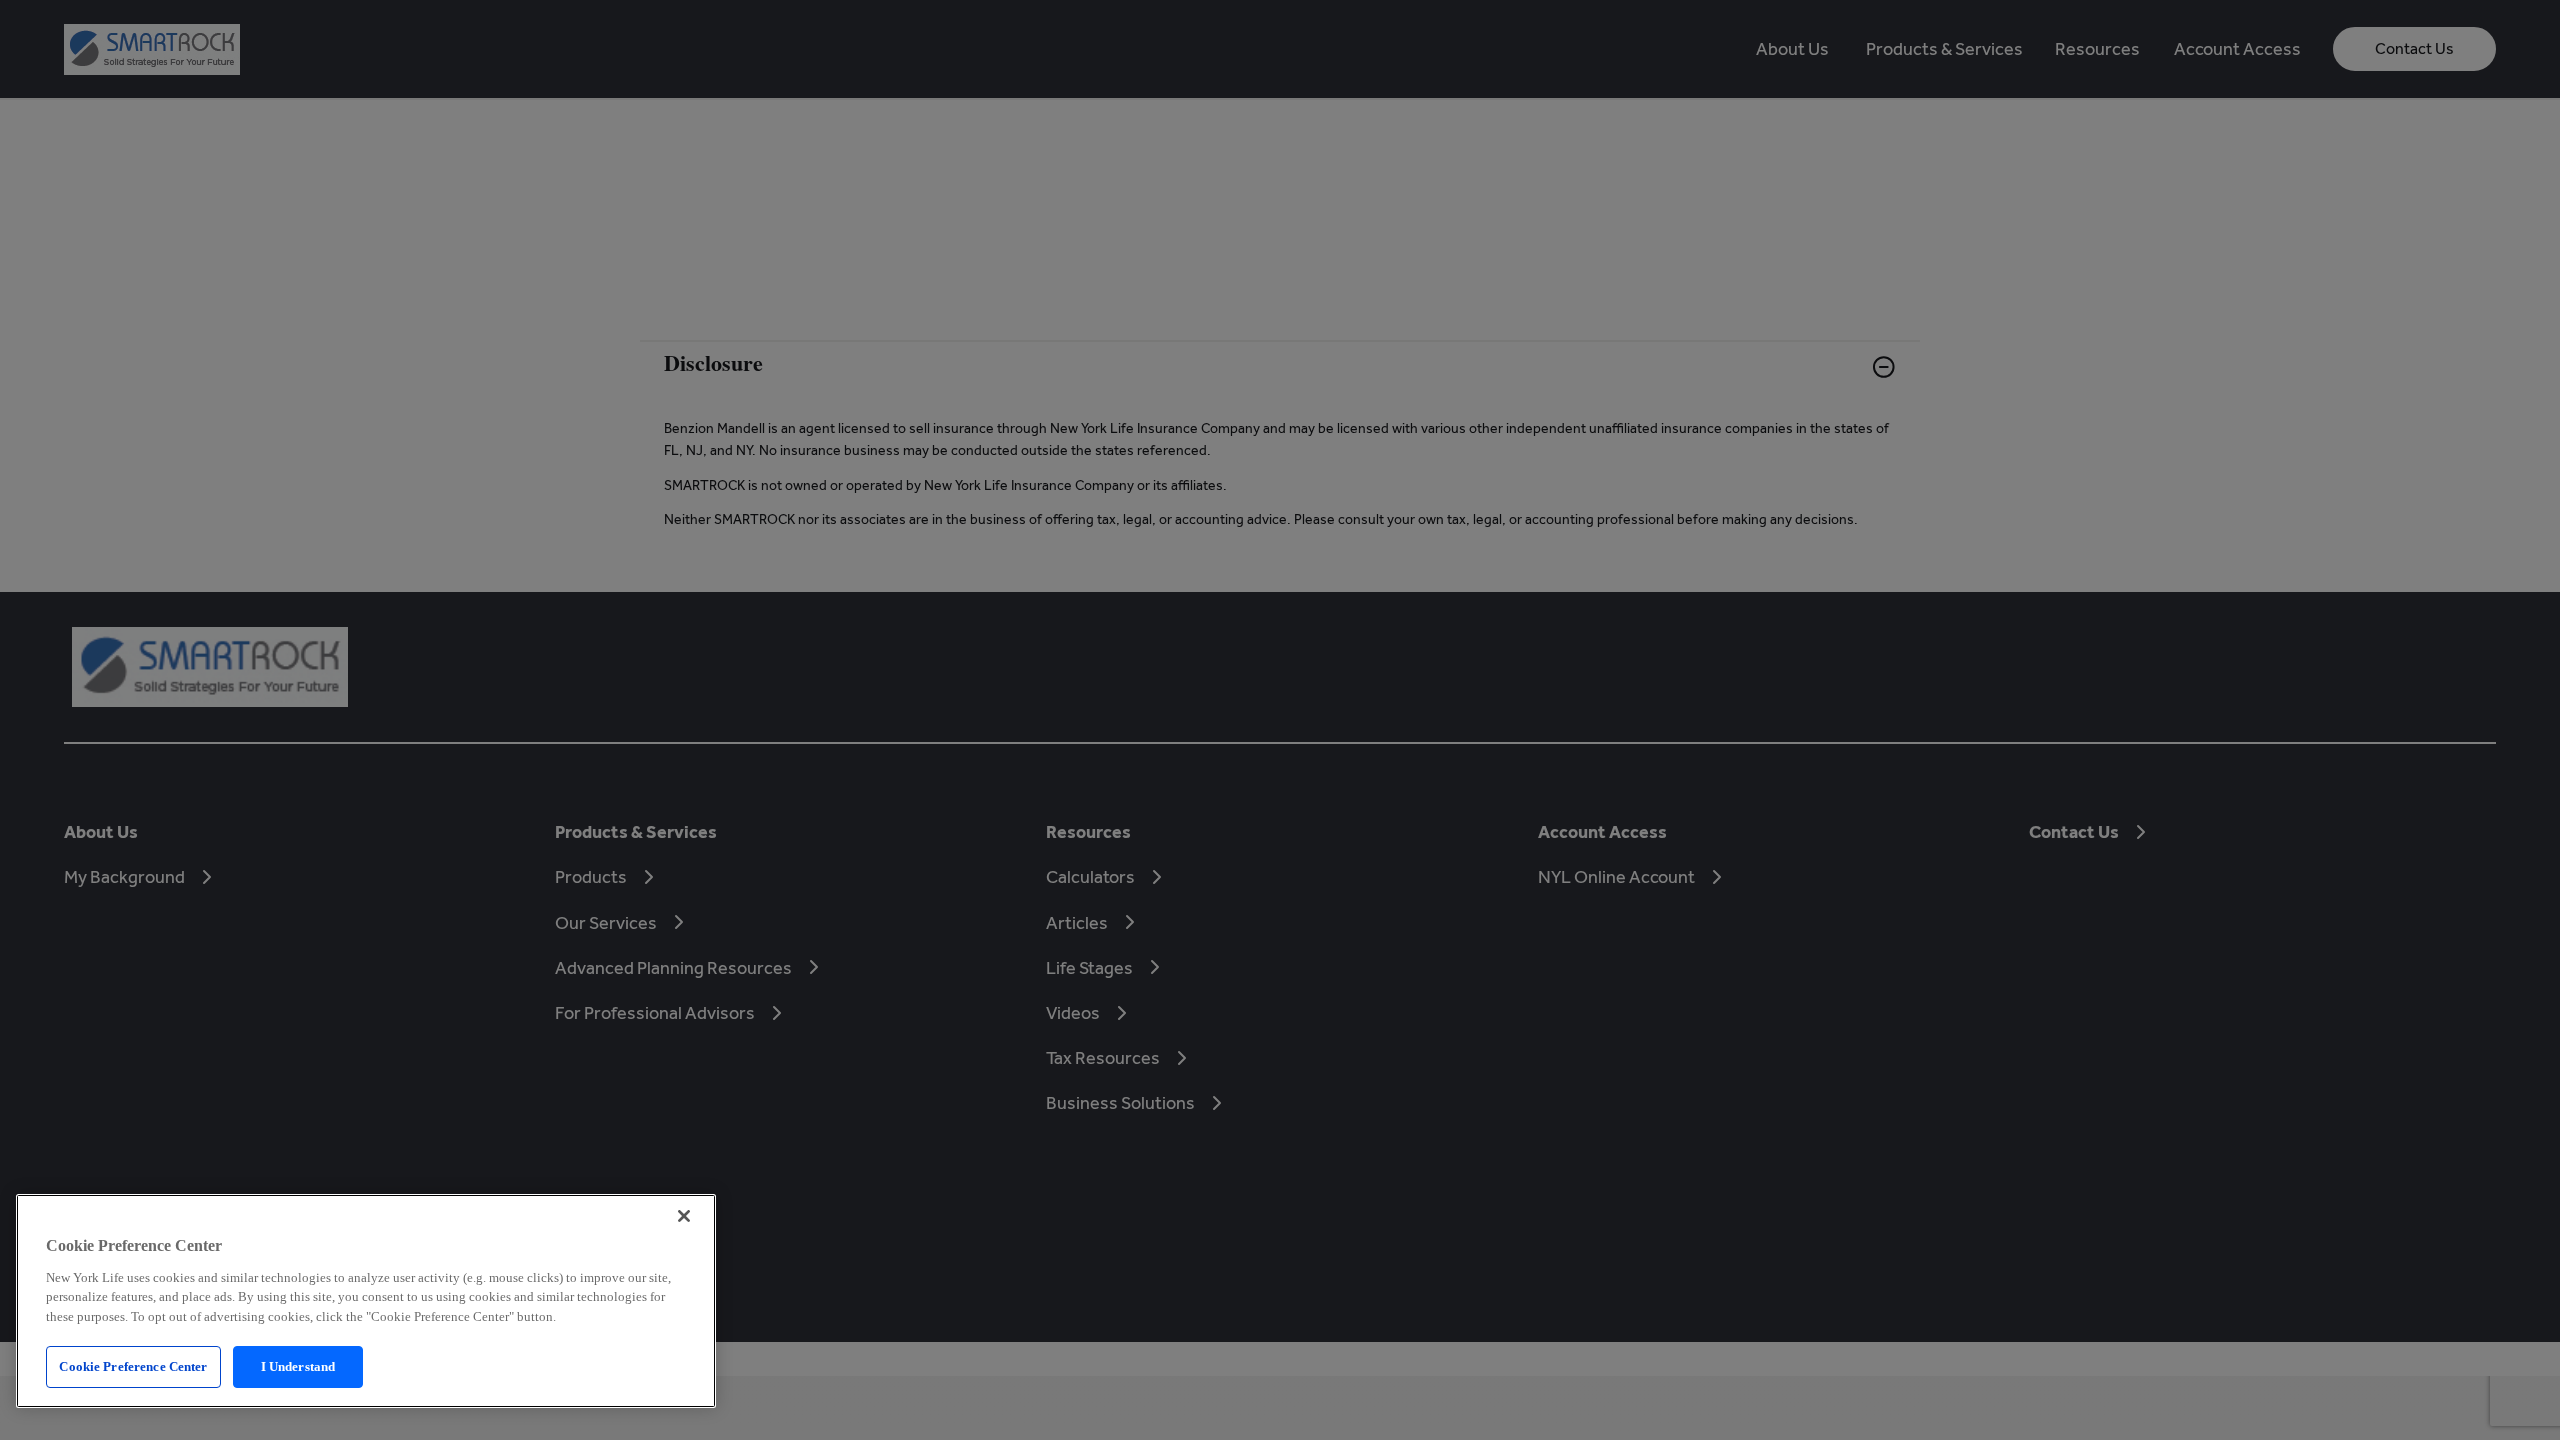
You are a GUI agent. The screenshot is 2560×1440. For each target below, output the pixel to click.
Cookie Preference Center (133, 1366)
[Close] (684, 1216)
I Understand (298, 1366)
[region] (366, 1301)
